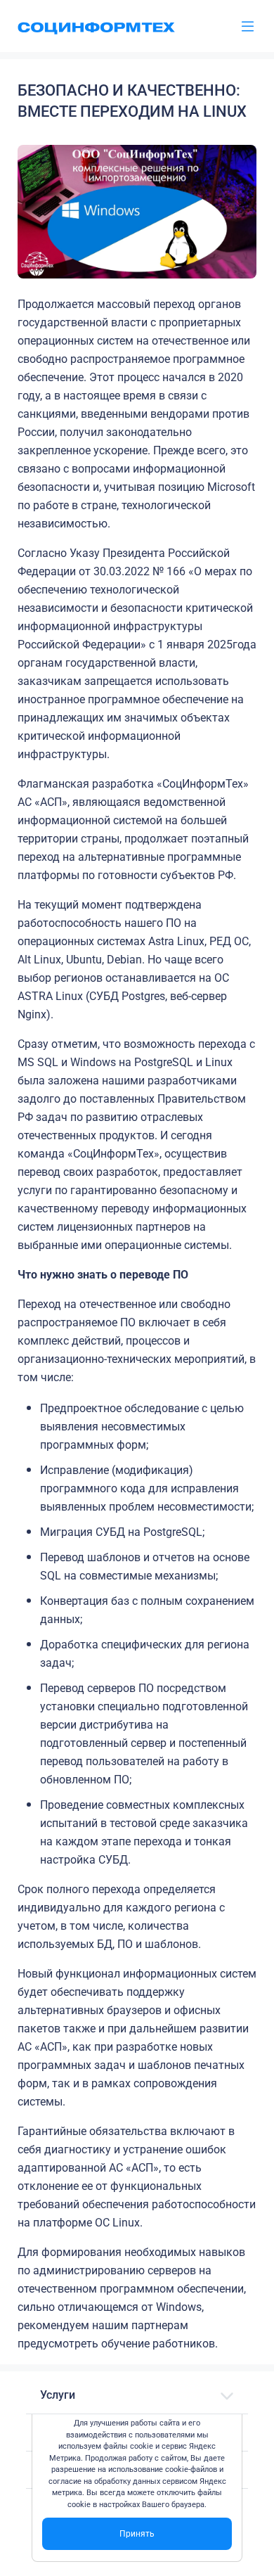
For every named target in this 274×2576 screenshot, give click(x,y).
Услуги (58, 2395)
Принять (137, 2534)
